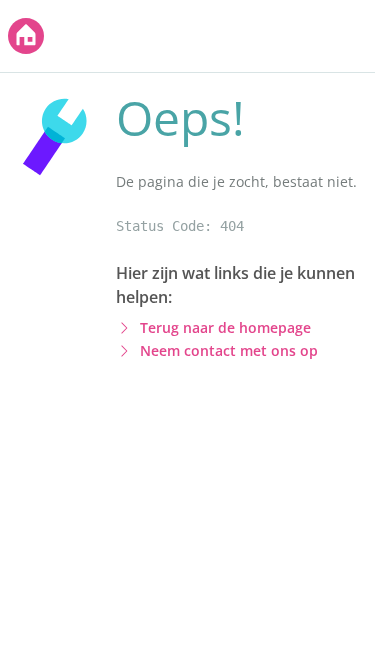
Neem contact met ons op (229, 350)
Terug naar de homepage (225, 327)
